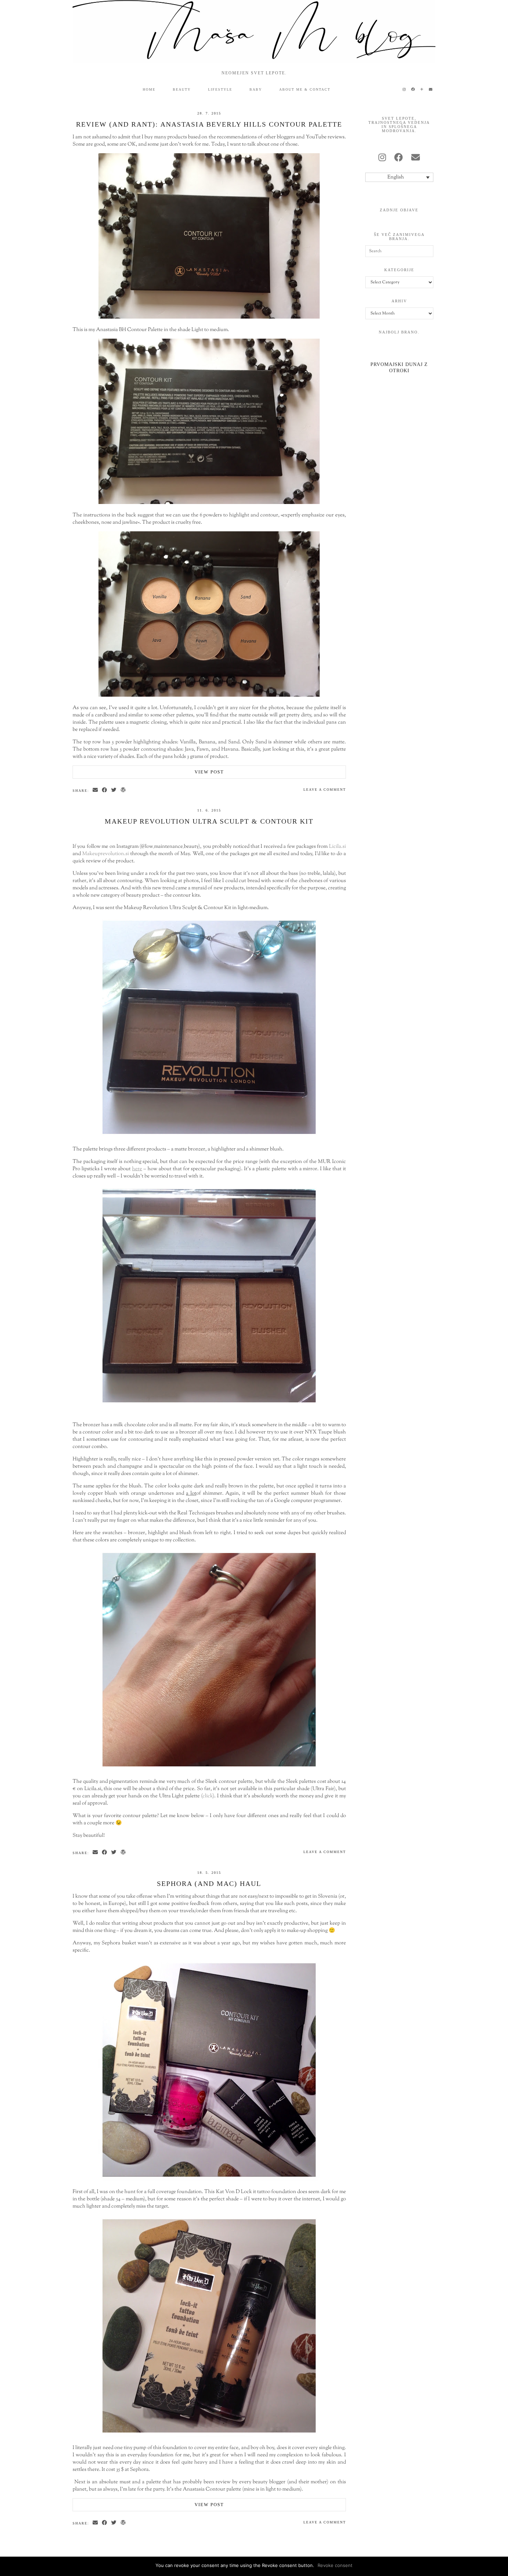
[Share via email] (96, 790)
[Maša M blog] (254, 31)
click (208, 1796)
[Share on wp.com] (124, 790)
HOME (149, 89)
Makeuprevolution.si (106, 854)
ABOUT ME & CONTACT (305, 89)
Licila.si (337, 847)
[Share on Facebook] (105, 790)
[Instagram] (404, 90)
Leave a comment (325, 790)
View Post (209, 772)
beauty (182, 89)
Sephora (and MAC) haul (209, 1883)
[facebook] (399, 158)
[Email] (431, 90)
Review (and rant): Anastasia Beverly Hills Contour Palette (209, 124)
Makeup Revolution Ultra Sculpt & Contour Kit (209, 821)
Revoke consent (335, 2565)
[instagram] (382, 158)
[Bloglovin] (422, 90)
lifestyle (220, 89)
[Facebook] (413, 90)
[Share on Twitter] (114, 790)
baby (256, 89)
